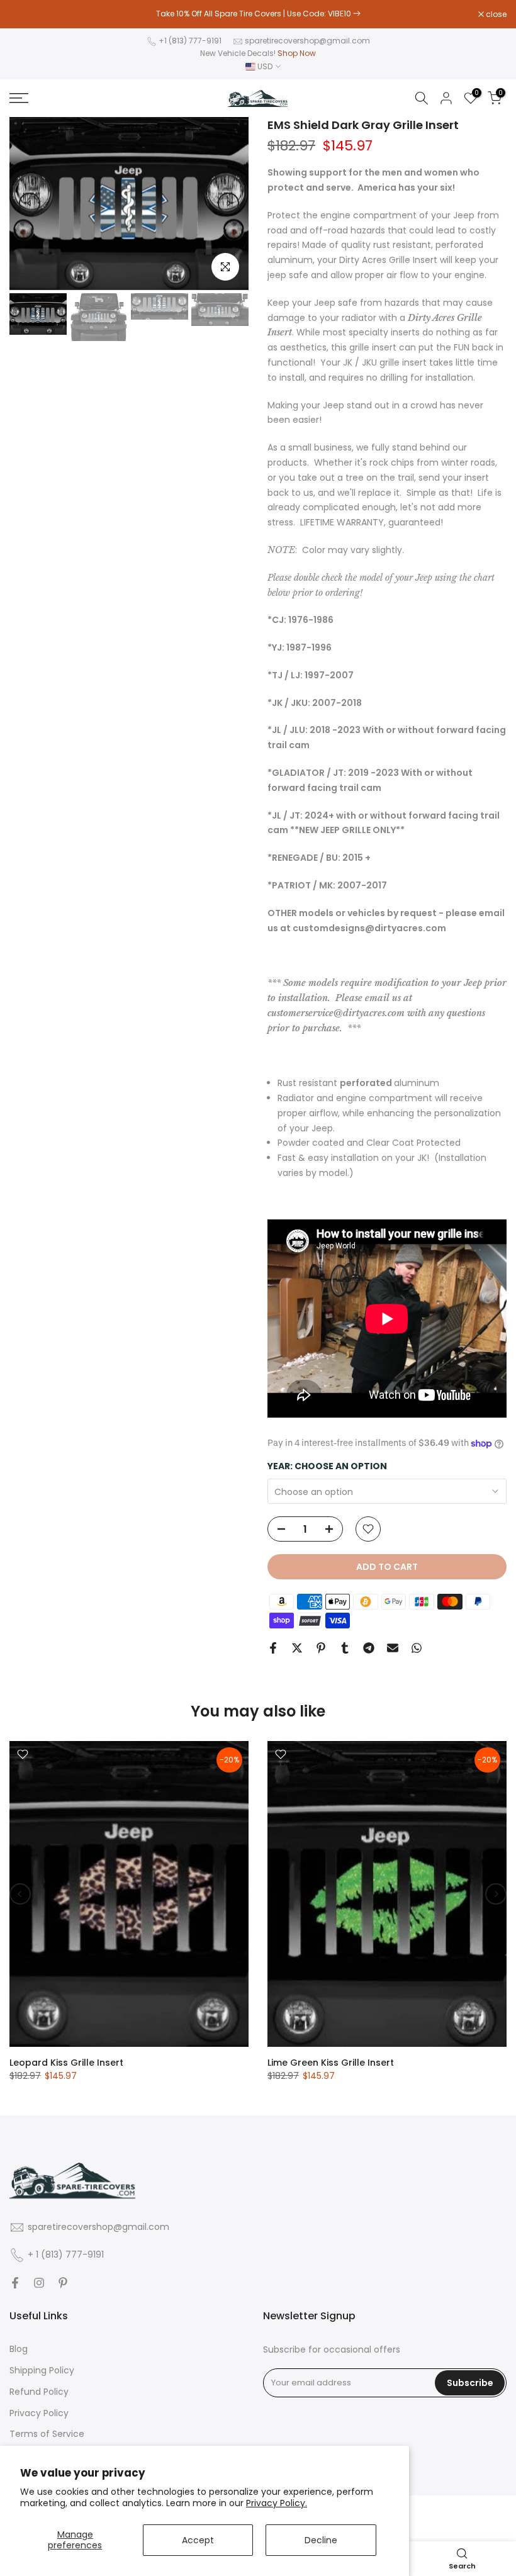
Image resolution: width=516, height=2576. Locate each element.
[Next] (228, 203)
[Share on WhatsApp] (417, 1648)
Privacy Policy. (277, 2503)
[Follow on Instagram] (39, 2283)
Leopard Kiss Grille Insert (66, 2063)
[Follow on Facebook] (15, 2283)
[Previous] (30, 203)
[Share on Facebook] (273, 1648)
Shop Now (297, 53)
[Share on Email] (393, 1648)
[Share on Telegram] (369, 1648)
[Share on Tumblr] (345, 1648)
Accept (198, 2540)
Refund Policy (39, 2392)
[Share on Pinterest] (321, 1648)
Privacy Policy (39, 2413)
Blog (19, 2349)
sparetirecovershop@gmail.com (307, 41)
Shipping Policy (42, 2371)
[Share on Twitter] (297, 1648)
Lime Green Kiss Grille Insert (331, 2063)
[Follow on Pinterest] (63, 2283)
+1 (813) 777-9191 (190, 41)
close (26, 14)
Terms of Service (47, 2434)
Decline (321, 2540)
